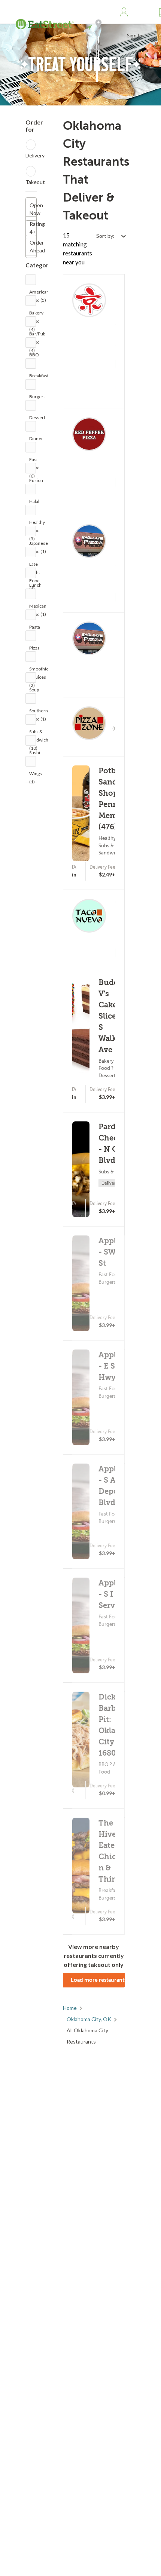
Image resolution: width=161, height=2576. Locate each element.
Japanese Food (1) (39, 545)
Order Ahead (33, 246)
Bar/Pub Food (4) (37, 336)
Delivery (35, 155)
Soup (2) (34, 692)
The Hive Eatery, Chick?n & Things (112, 1851)
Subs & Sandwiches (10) (41, 733)
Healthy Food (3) (37, 524)
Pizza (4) (34, 650)
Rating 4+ (33, 228)
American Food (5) (39, 294)
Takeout (35, 182)
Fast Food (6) (34, 461)
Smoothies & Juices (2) (40, 671)
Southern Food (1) (39, 713)
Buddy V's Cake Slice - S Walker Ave (111, 1016)
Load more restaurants (98, 1980)
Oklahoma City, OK (89, 2019)
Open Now (33, 209)
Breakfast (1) (39, 377)
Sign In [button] (135, 36)
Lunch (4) (35, 587)
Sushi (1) (35, 754)
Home (70, 2008)
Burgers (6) (37, 398)
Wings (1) (36, 775)
